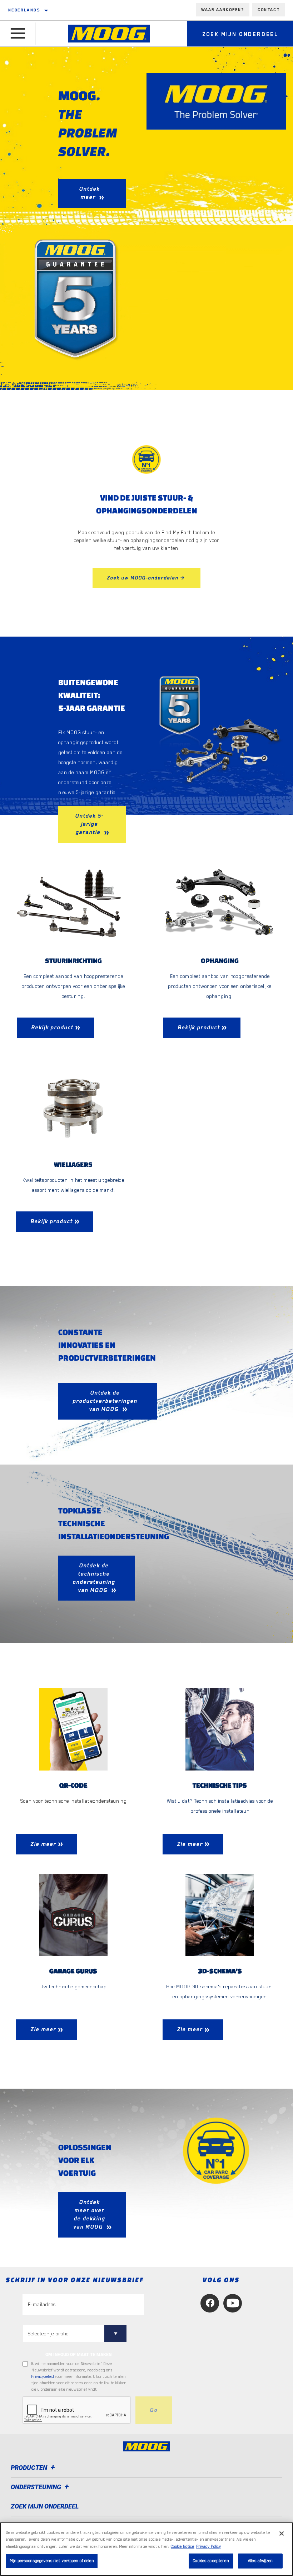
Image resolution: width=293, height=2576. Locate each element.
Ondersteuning (37, 2487)
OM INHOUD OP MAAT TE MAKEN (78, 2355)
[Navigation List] (18, 34)
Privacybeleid (43, 2377)
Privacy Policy (209, 2547)
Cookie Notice (183, 2547)
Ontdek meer (89, 193)
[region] (146, 2549)
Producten (30, 2468)
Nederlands (24, 10)
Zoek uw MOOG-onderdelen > (146, 578)
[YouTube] (233, 2303)
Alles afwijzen (260, 2561)
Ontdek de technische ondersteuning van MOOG (94, 1578)
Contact (269, 10)
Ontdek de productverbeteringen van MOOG (105, 1401)
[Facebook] (210, 2303)
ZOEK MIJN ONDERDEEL (45, 2506)
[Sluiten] (282, 2534)
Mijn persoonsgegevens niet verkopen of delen (52, 2561)
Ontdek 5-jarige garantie (89, 824)
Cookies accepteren (211, 2561)
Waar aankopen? (223, 10)
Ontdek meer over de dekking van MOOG (89, 2215)
